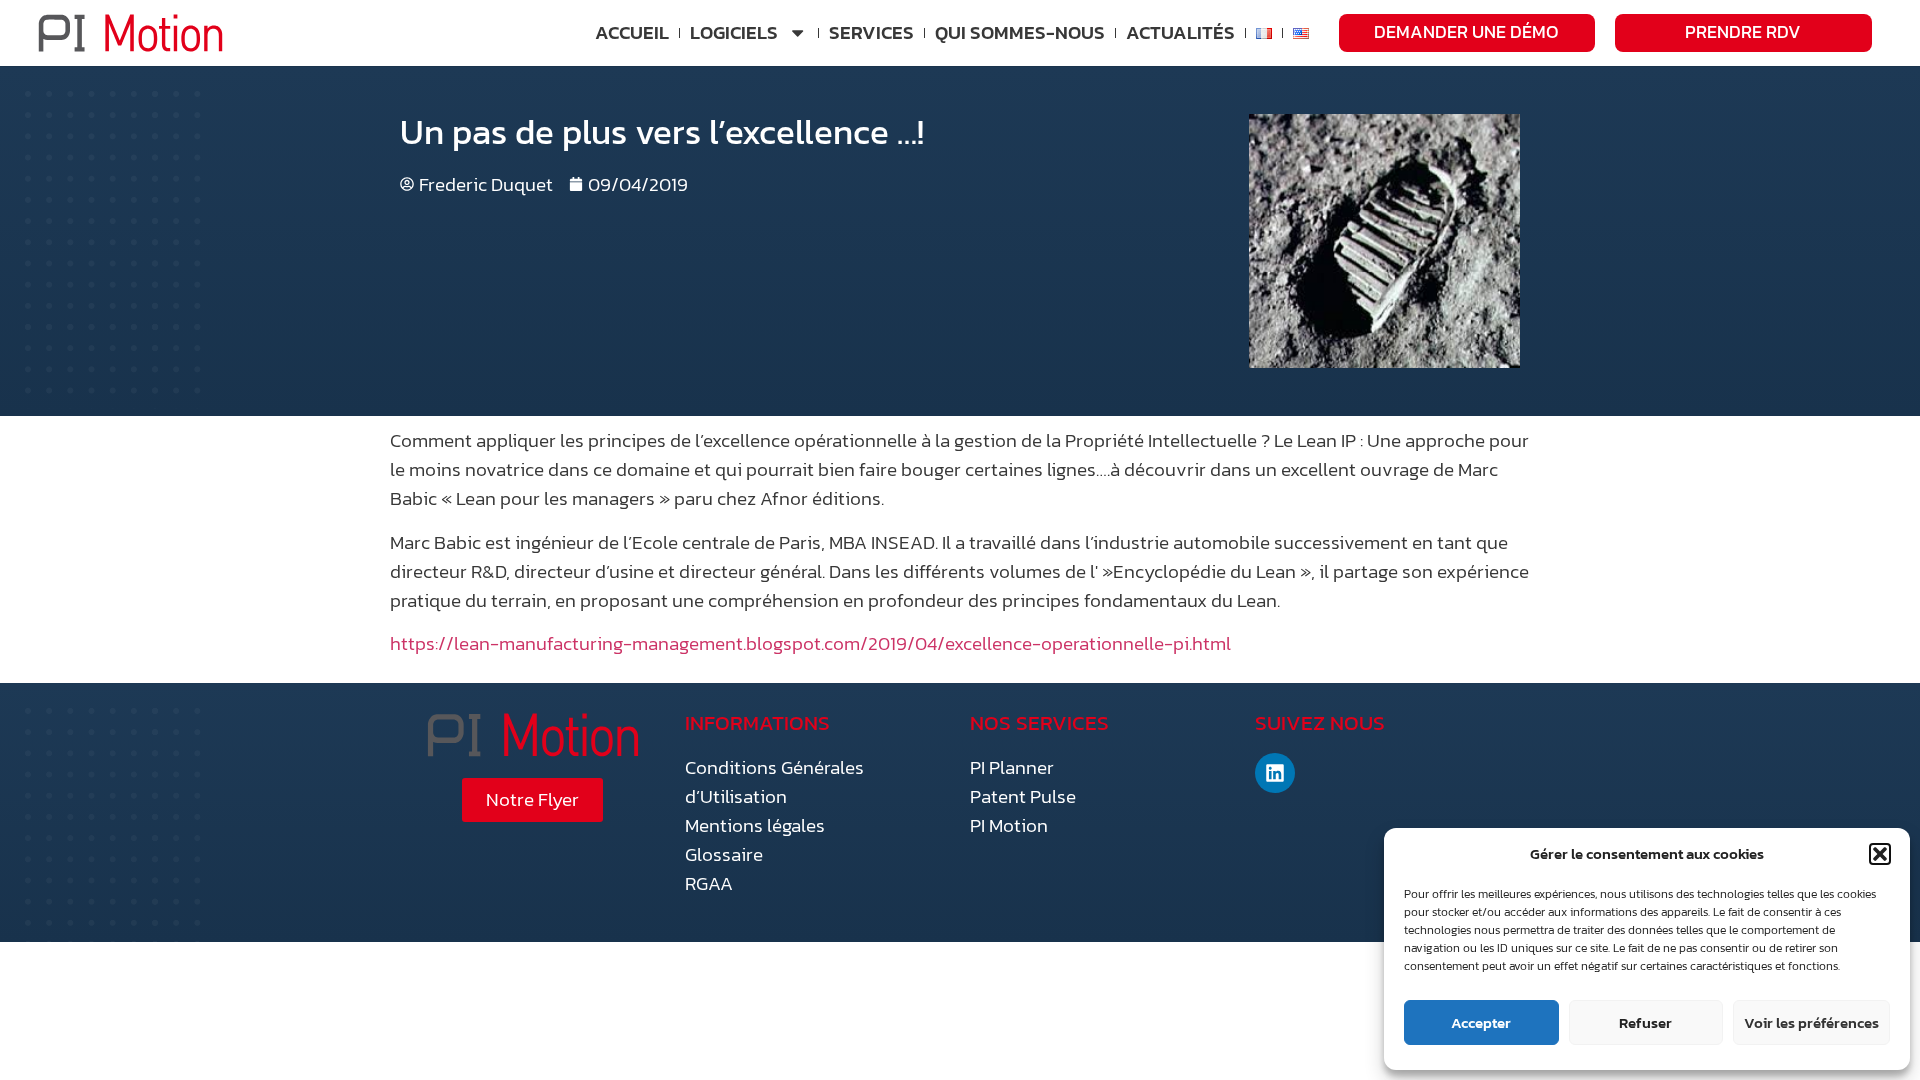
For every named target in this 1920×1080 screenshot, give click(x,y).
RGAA (709, 883)
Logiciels (734, 32)
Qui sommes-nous (1020, 32)
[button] (1880, 854)
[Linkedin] (1275, 773)
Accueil (632, 32)
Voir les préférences (1811, 1022)
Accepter (1481, 1022)
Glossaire (724, 854)
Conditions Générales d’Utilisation (774, 782)
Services (871, 32)
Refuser (1645, 1022)
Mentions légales (755, 825)
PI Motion (1009, 825)
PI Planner (1012, 767)
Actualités (1180, 32)
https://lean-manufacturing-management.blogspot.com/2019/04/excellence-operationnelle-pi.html (810, 643)
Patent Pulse (1023, 796)
